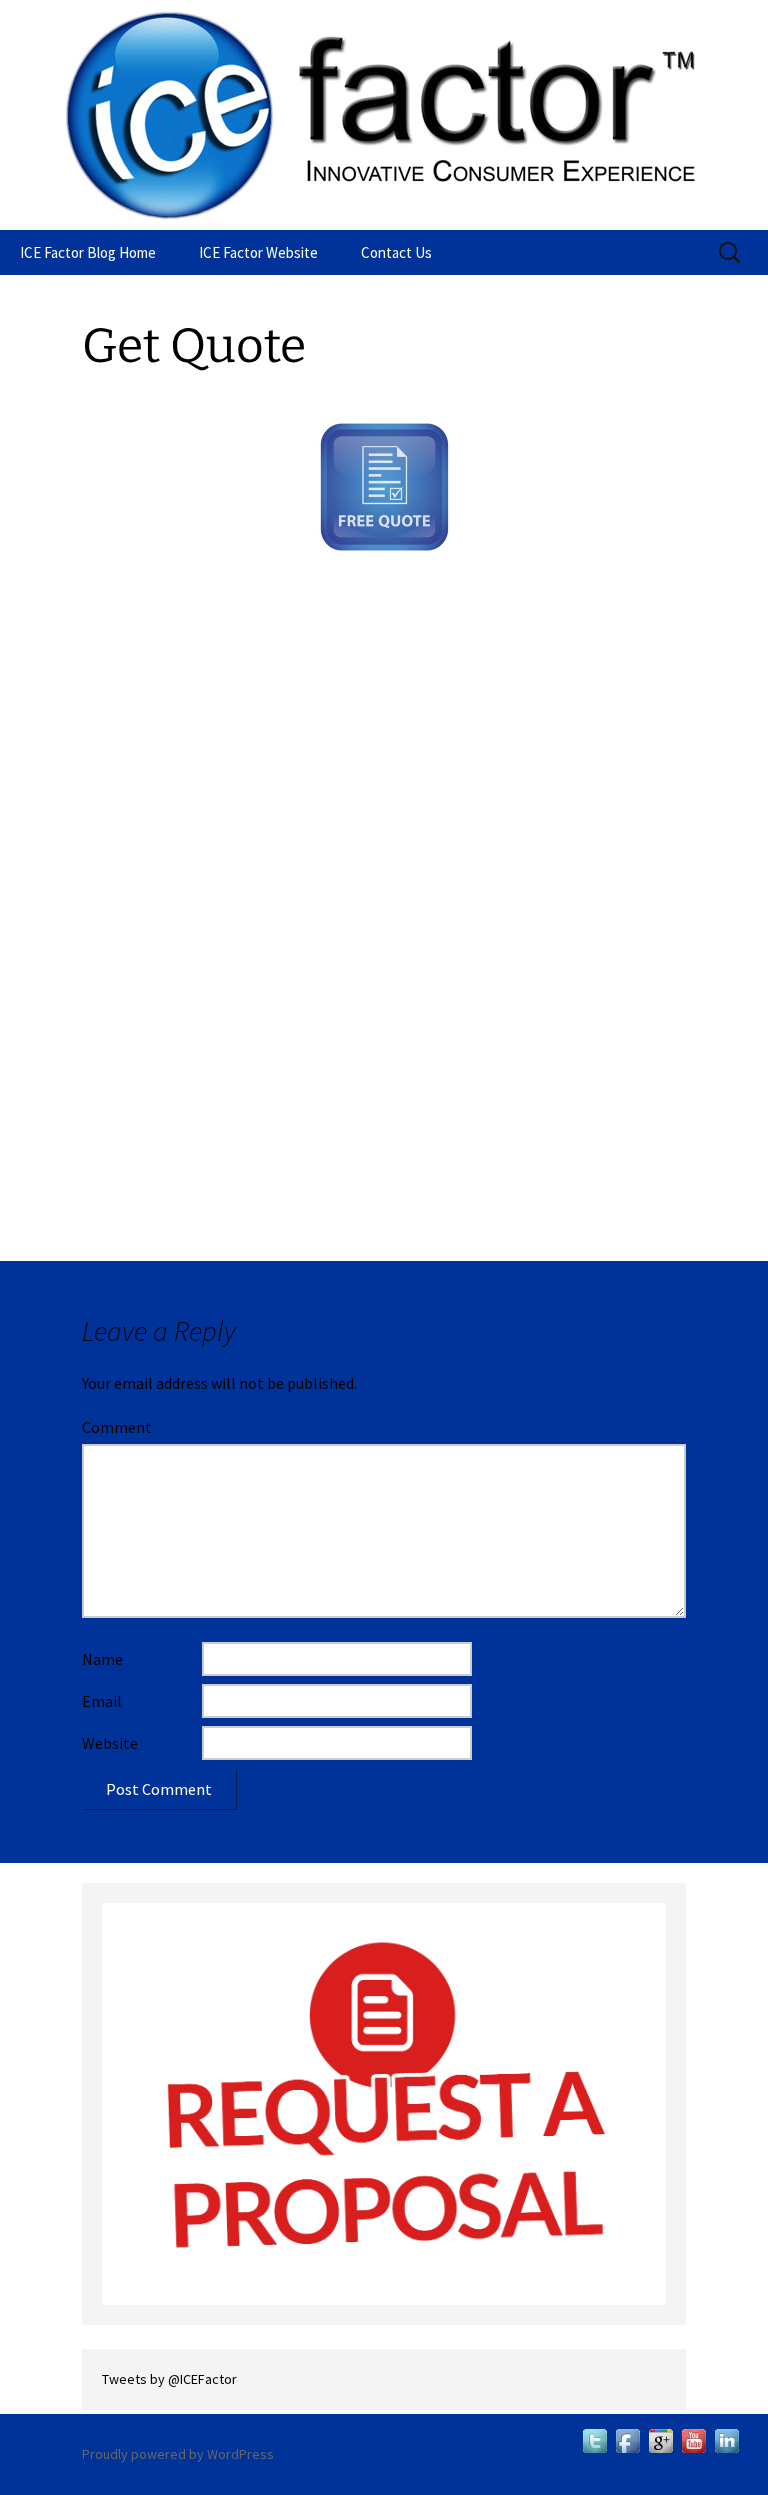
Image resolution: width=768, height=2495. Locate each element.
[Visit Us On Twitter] (594, 2439)
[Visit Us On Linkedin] (726, 2439)
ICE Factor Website (258, 252)
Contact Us (396, 252)
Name (102, 1659)
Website (110, 1743)
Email (102, 1701)
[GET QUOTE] (384, 2103)
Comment (117, 1427)
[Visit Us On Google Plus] (660, 2439)
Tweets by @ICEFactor (169, 2379)
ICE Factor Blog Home (88, 252)
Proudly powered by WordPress (178, 2454)
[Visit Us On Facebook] (627, 2439)
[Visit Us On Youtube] (693, 2439)
